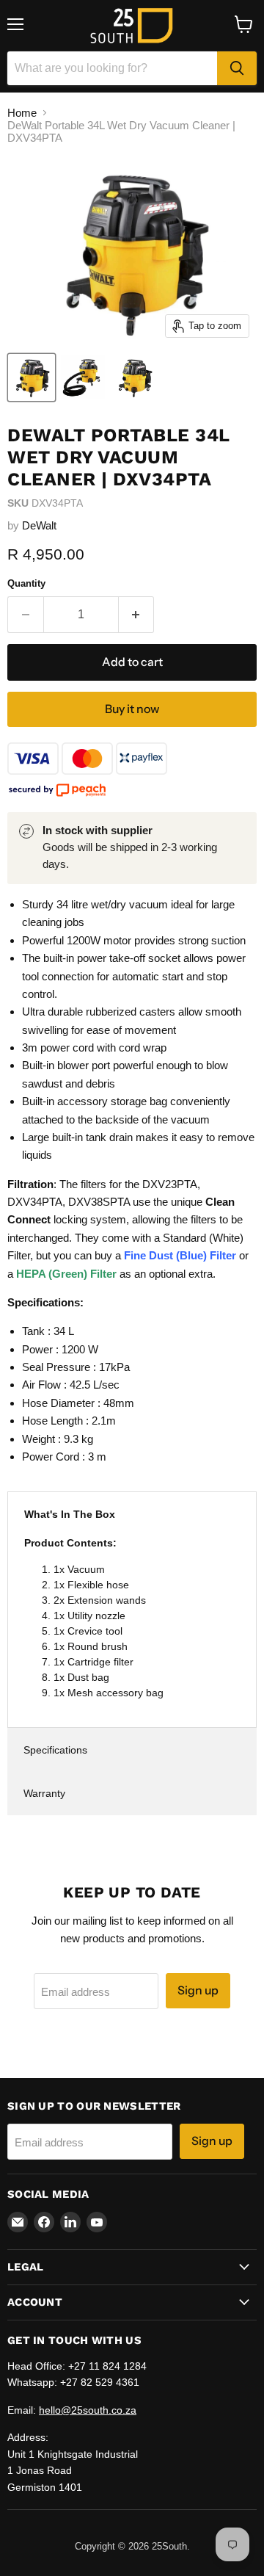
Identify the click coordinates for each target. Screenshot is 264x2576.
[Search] (237, 68)
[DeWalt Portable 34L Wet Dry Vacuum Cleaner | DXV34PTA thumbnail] (32, 377)
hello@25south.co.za (88, 2410)
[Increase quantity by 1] (137, 615)
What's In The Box (70, 1514)
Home (22, 113)
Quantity (26, 583)
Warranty (44, 1793)
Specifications (55, 1750)
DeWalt (39, 525)
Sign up (198, 1990)
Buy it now (132, 709)
